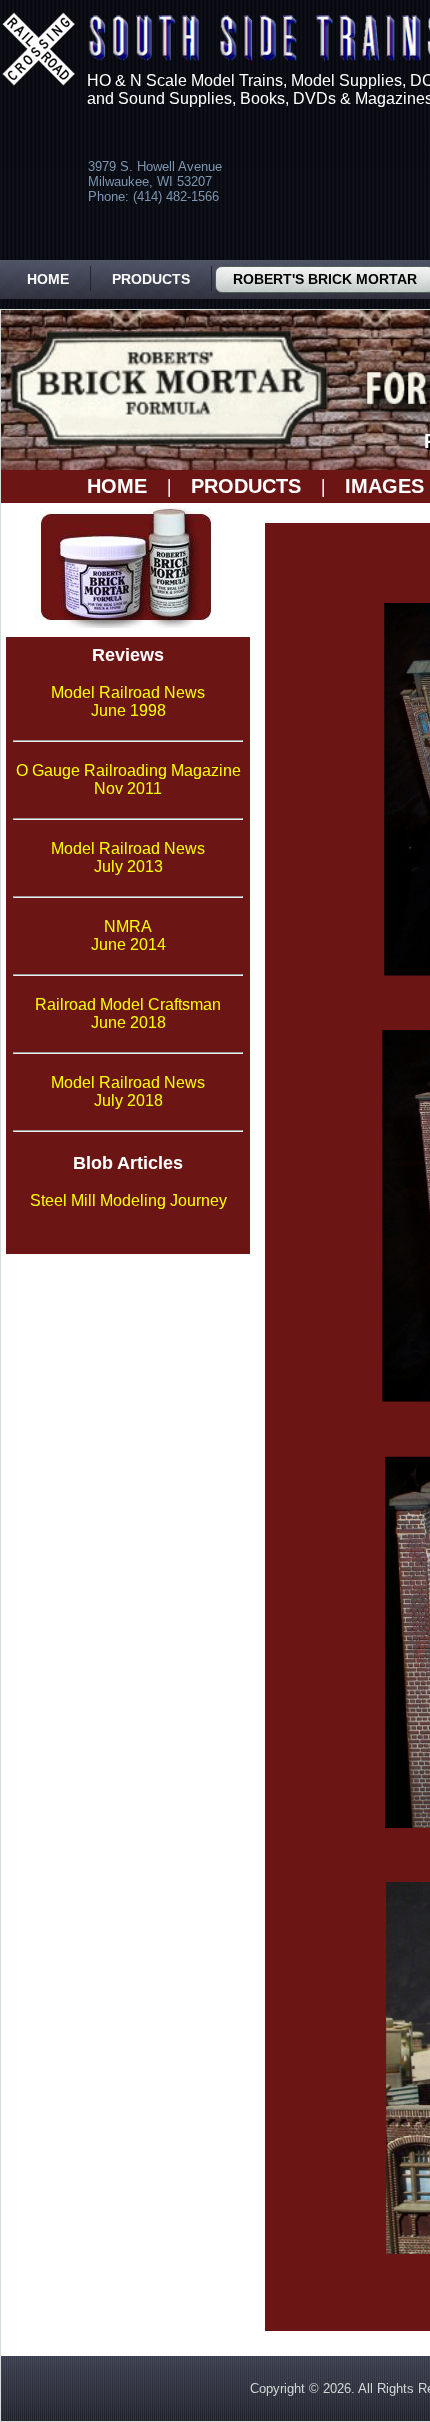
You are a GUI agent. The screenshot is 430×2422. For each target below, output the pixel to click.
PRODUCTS (246, 486)
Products (151, 279)
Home (48, 279)
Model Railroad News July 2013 (128, 857)
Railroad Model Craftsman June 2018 (128, 1013)
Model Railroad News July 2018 (128, 1091)
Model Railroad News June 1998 (128, 701)
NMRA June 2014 (128, 935)
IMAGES (384, 486)
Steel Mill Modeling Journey (128, 1200)
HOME (117, 486)
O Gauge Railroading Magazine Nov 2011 (128, 779)
